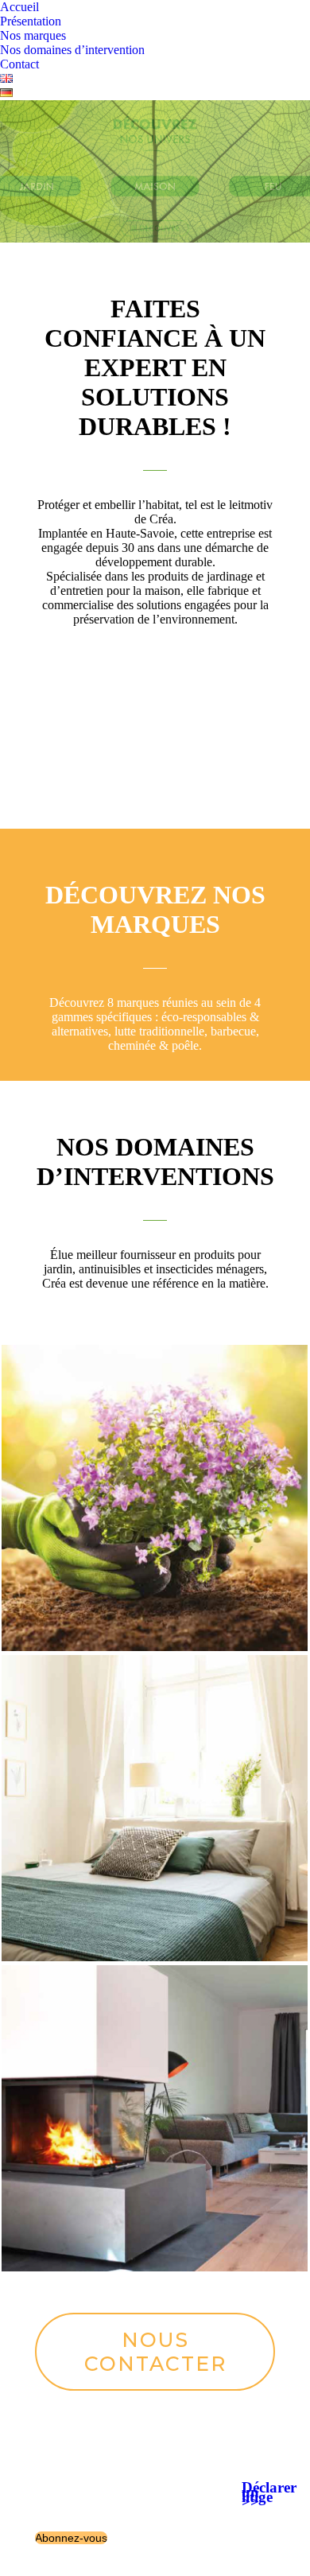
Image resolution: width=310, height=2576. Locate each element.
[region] (155, 171)
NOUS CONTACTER (155, 2352)
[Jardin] (155, 1498)
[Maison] (155, 1808)
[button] (155, 171)
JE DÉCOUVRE (155, 745)
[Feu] (155, 2118)
